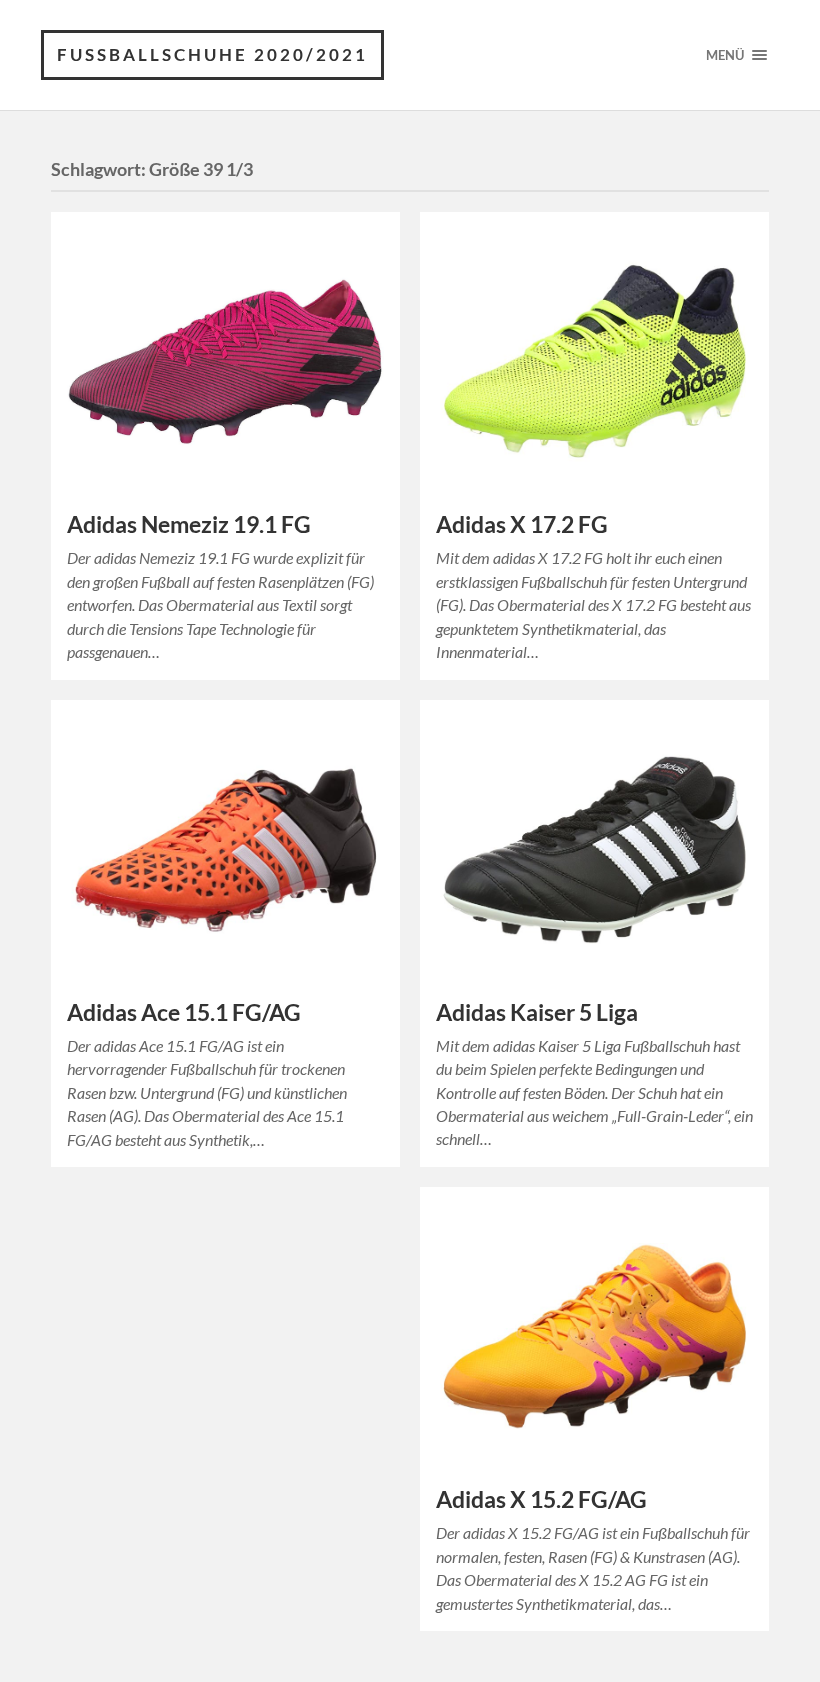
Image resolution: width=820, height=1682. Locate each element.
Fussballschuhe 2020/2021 (212, 54)
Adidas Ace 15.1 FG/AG (184, 1012)
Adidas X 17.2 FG (522, 524)
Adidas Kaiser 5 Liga (537, 1012)
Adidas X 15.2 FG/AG (541, 1499)
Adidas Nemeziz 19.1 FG (189, 524)
